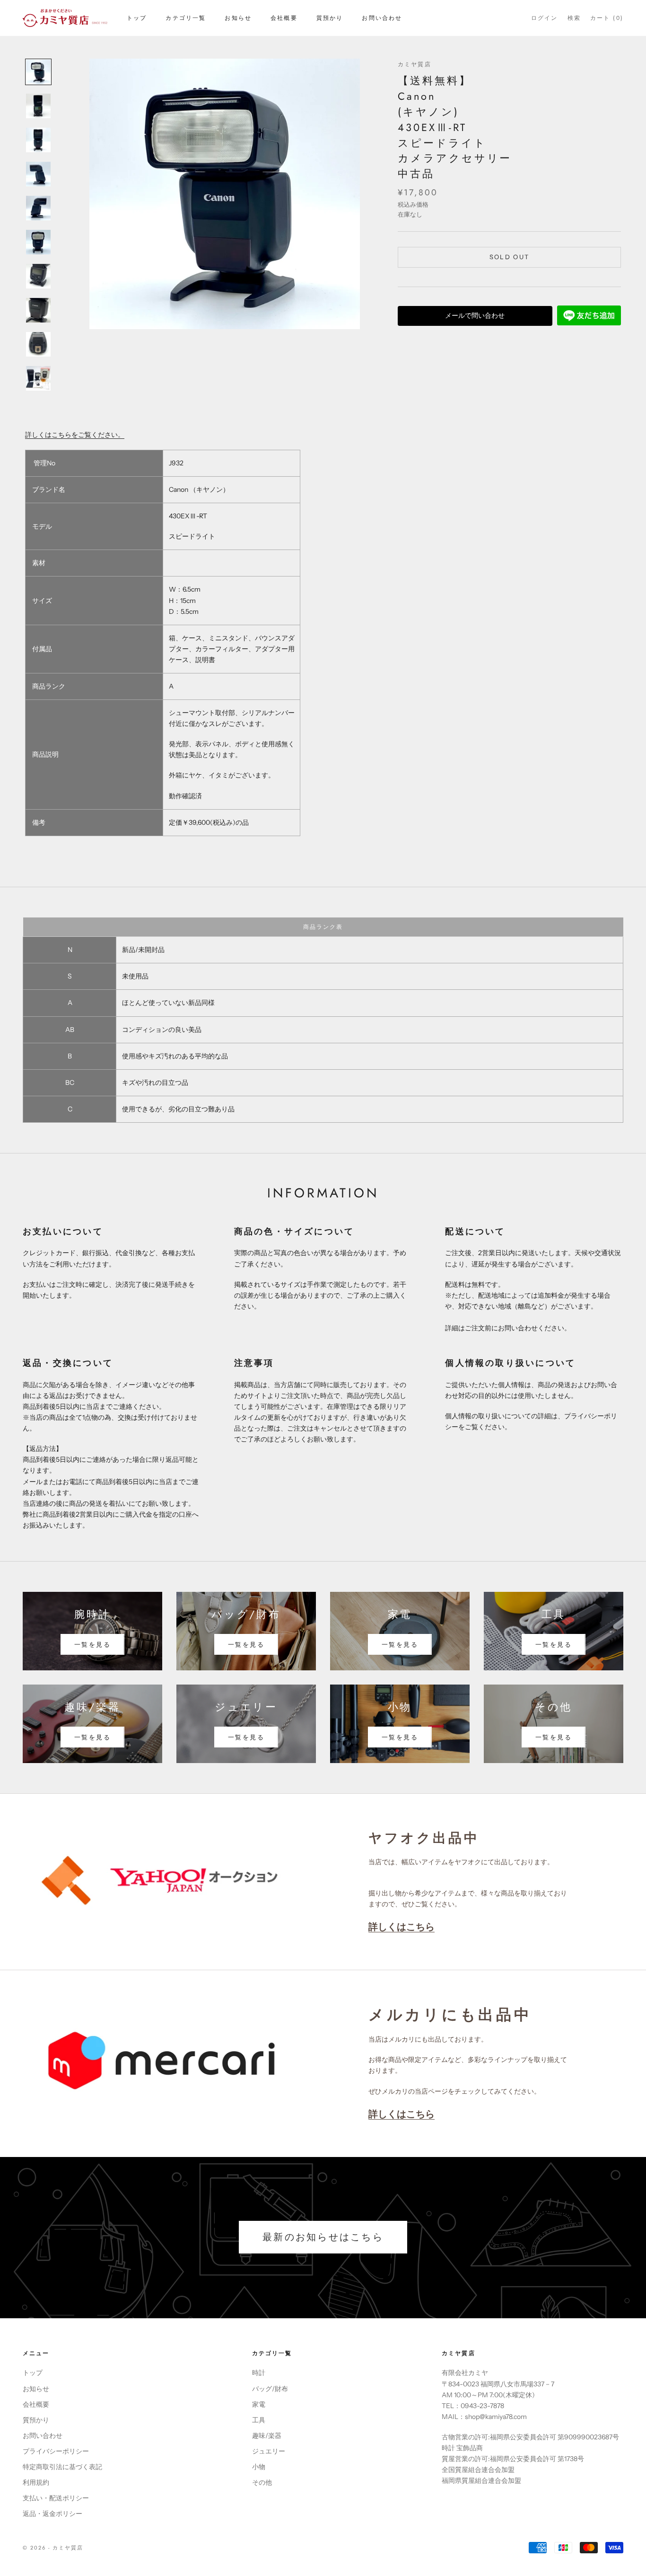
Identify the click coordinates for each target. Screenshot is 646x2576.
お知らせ (238, 18)
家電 (259, 2404)
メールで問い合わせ (475, 315)
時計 (259, 2373)
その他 (262, 2482)
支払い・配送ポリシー (56, 2498)
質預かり (330, 18)
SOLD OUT (510, 257)
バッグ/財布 (270, 2389)
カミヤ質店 (415, 64)
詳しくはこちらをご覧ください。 (75, 435)
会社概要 (284, 18)
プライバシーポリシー (56, 2451)
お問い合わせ (382, 18)
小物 (259, 2467)
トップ (137, 18)
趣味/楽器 (267, 2436)
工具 (259, 2420)
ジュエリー (269, 2451)
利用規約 (36, 2482)
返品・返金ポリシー (52, 2514)
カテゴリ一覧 (186, 18)
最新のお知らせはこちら (323, 2237)
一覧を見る (92, 1644)
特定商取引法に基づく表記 (62, 2467)
